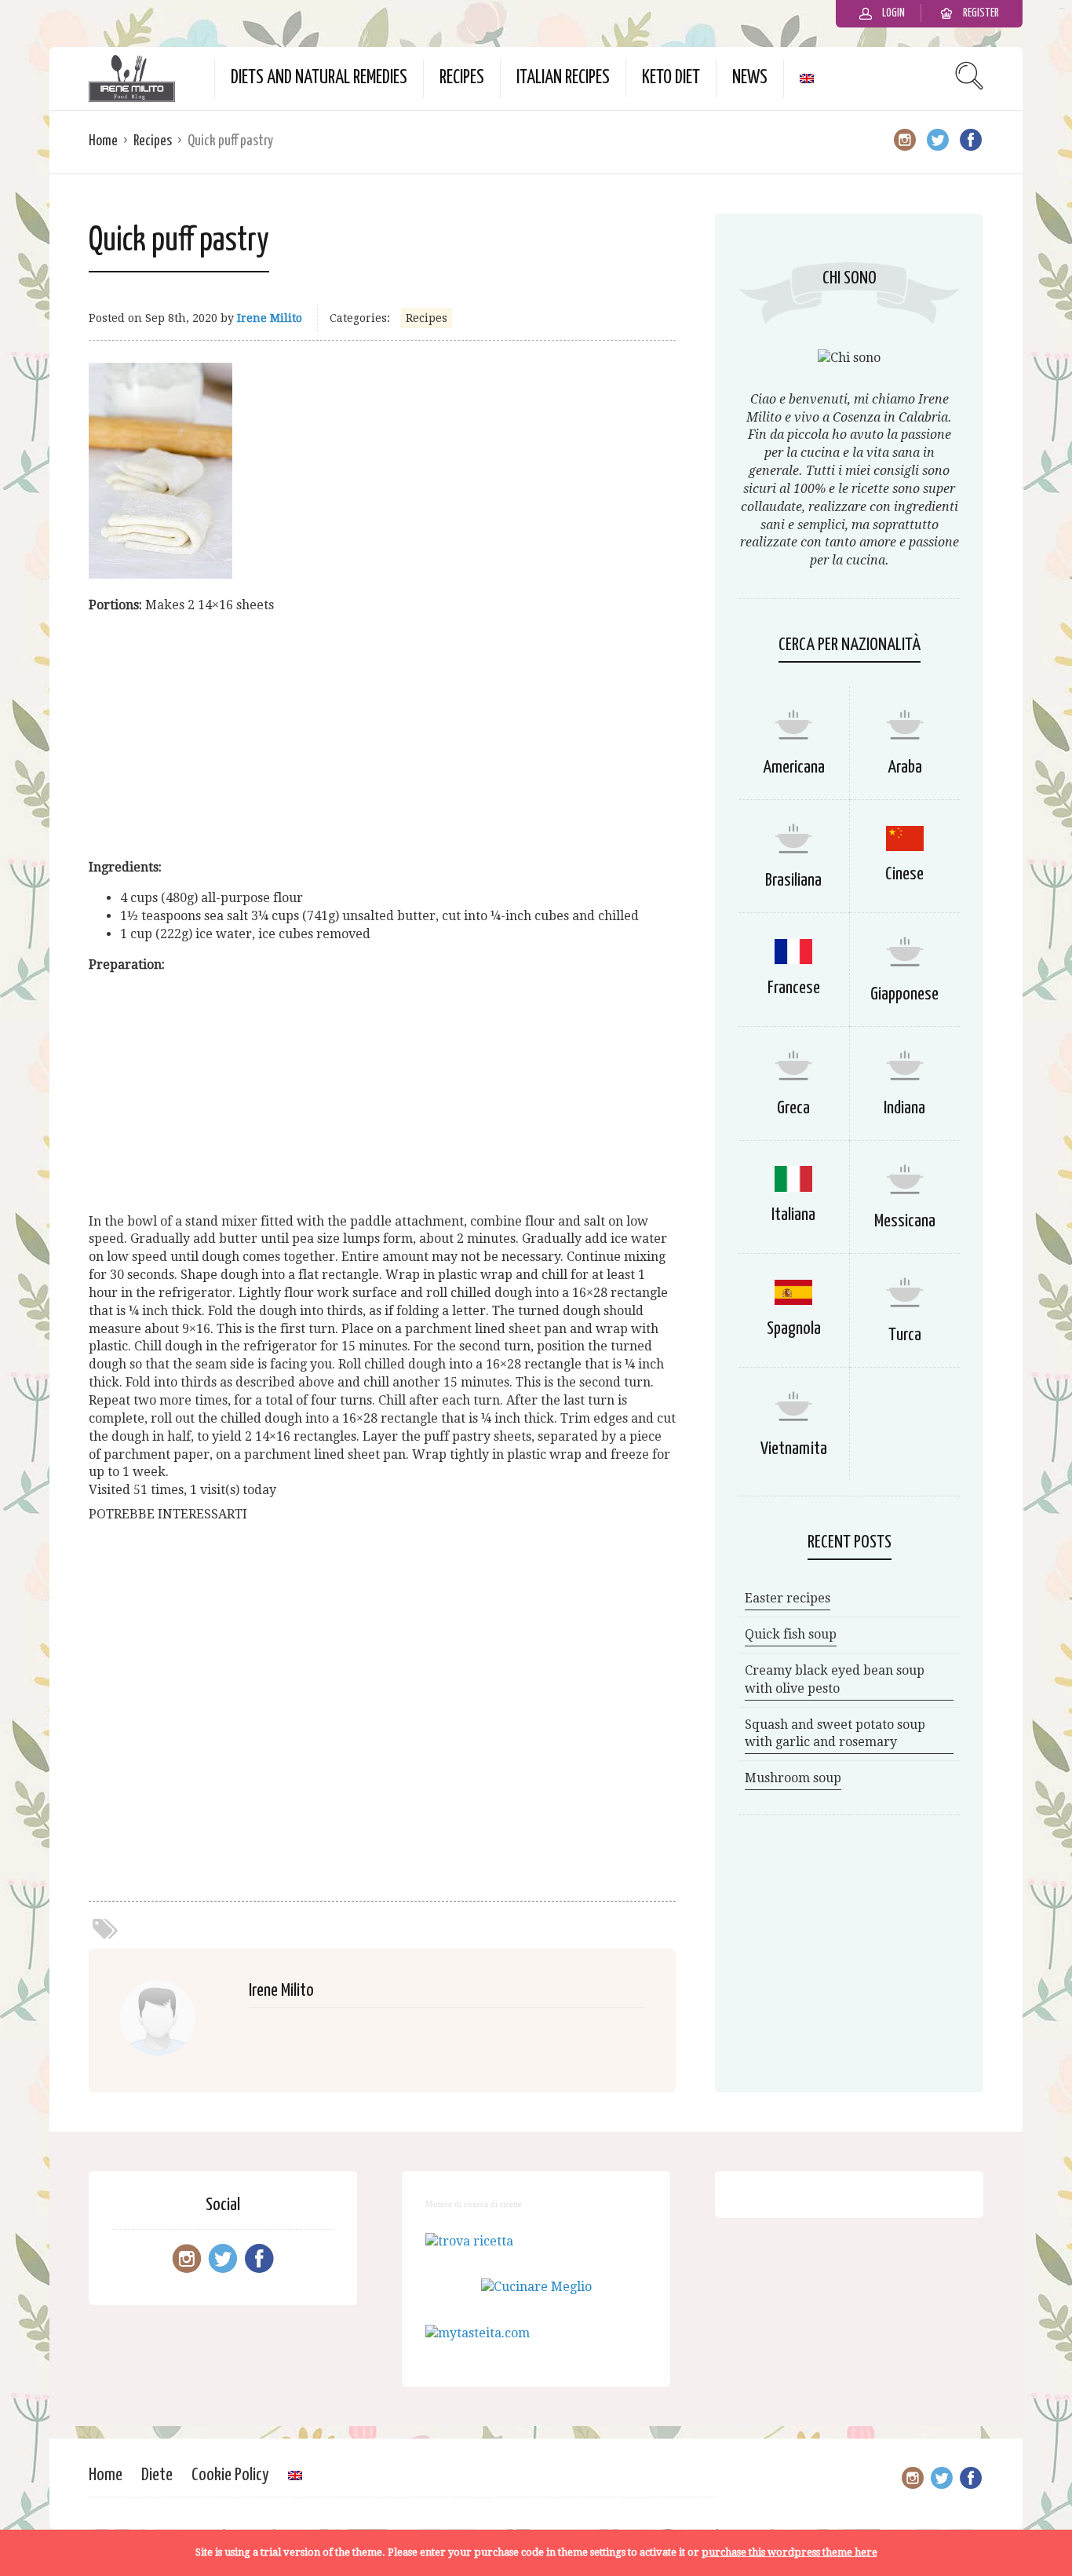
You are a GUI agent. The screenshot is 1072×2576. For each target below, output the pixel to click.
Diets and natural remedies (319, 78)
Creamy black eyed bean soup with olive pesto (835, 1679)
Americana (794, 767)
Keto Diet (671, 78)
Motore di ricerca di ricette (474, 2204)
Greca (793, 1108)
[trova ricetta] (469, 2241)
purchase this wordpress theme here (789, 2552)
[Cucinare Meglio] (536, 2287)
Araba (905, 767)
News (750, 78)
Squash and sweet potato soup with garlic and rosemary (835, 1734)
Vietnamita (794, 1449)
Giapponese (904, 994)
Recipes (462, 78)
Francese (794, 988)
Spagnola (794, 1329)
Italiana (793, 1215)
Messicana (905, 1221)
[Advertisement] (382, 736)
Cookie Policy (230, 2475)
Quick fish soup (791, 1634)
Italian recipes (563, 78)
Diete (157, 2475)
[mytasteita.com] (478, 2333)
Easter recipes (788, 1598)
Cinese (904, 874)
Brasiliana (793, 881)
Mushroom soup (793, 1778)
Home (103, 141)
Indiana (904, 1108)
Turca (905, 1335)
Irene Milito (270, 318)
